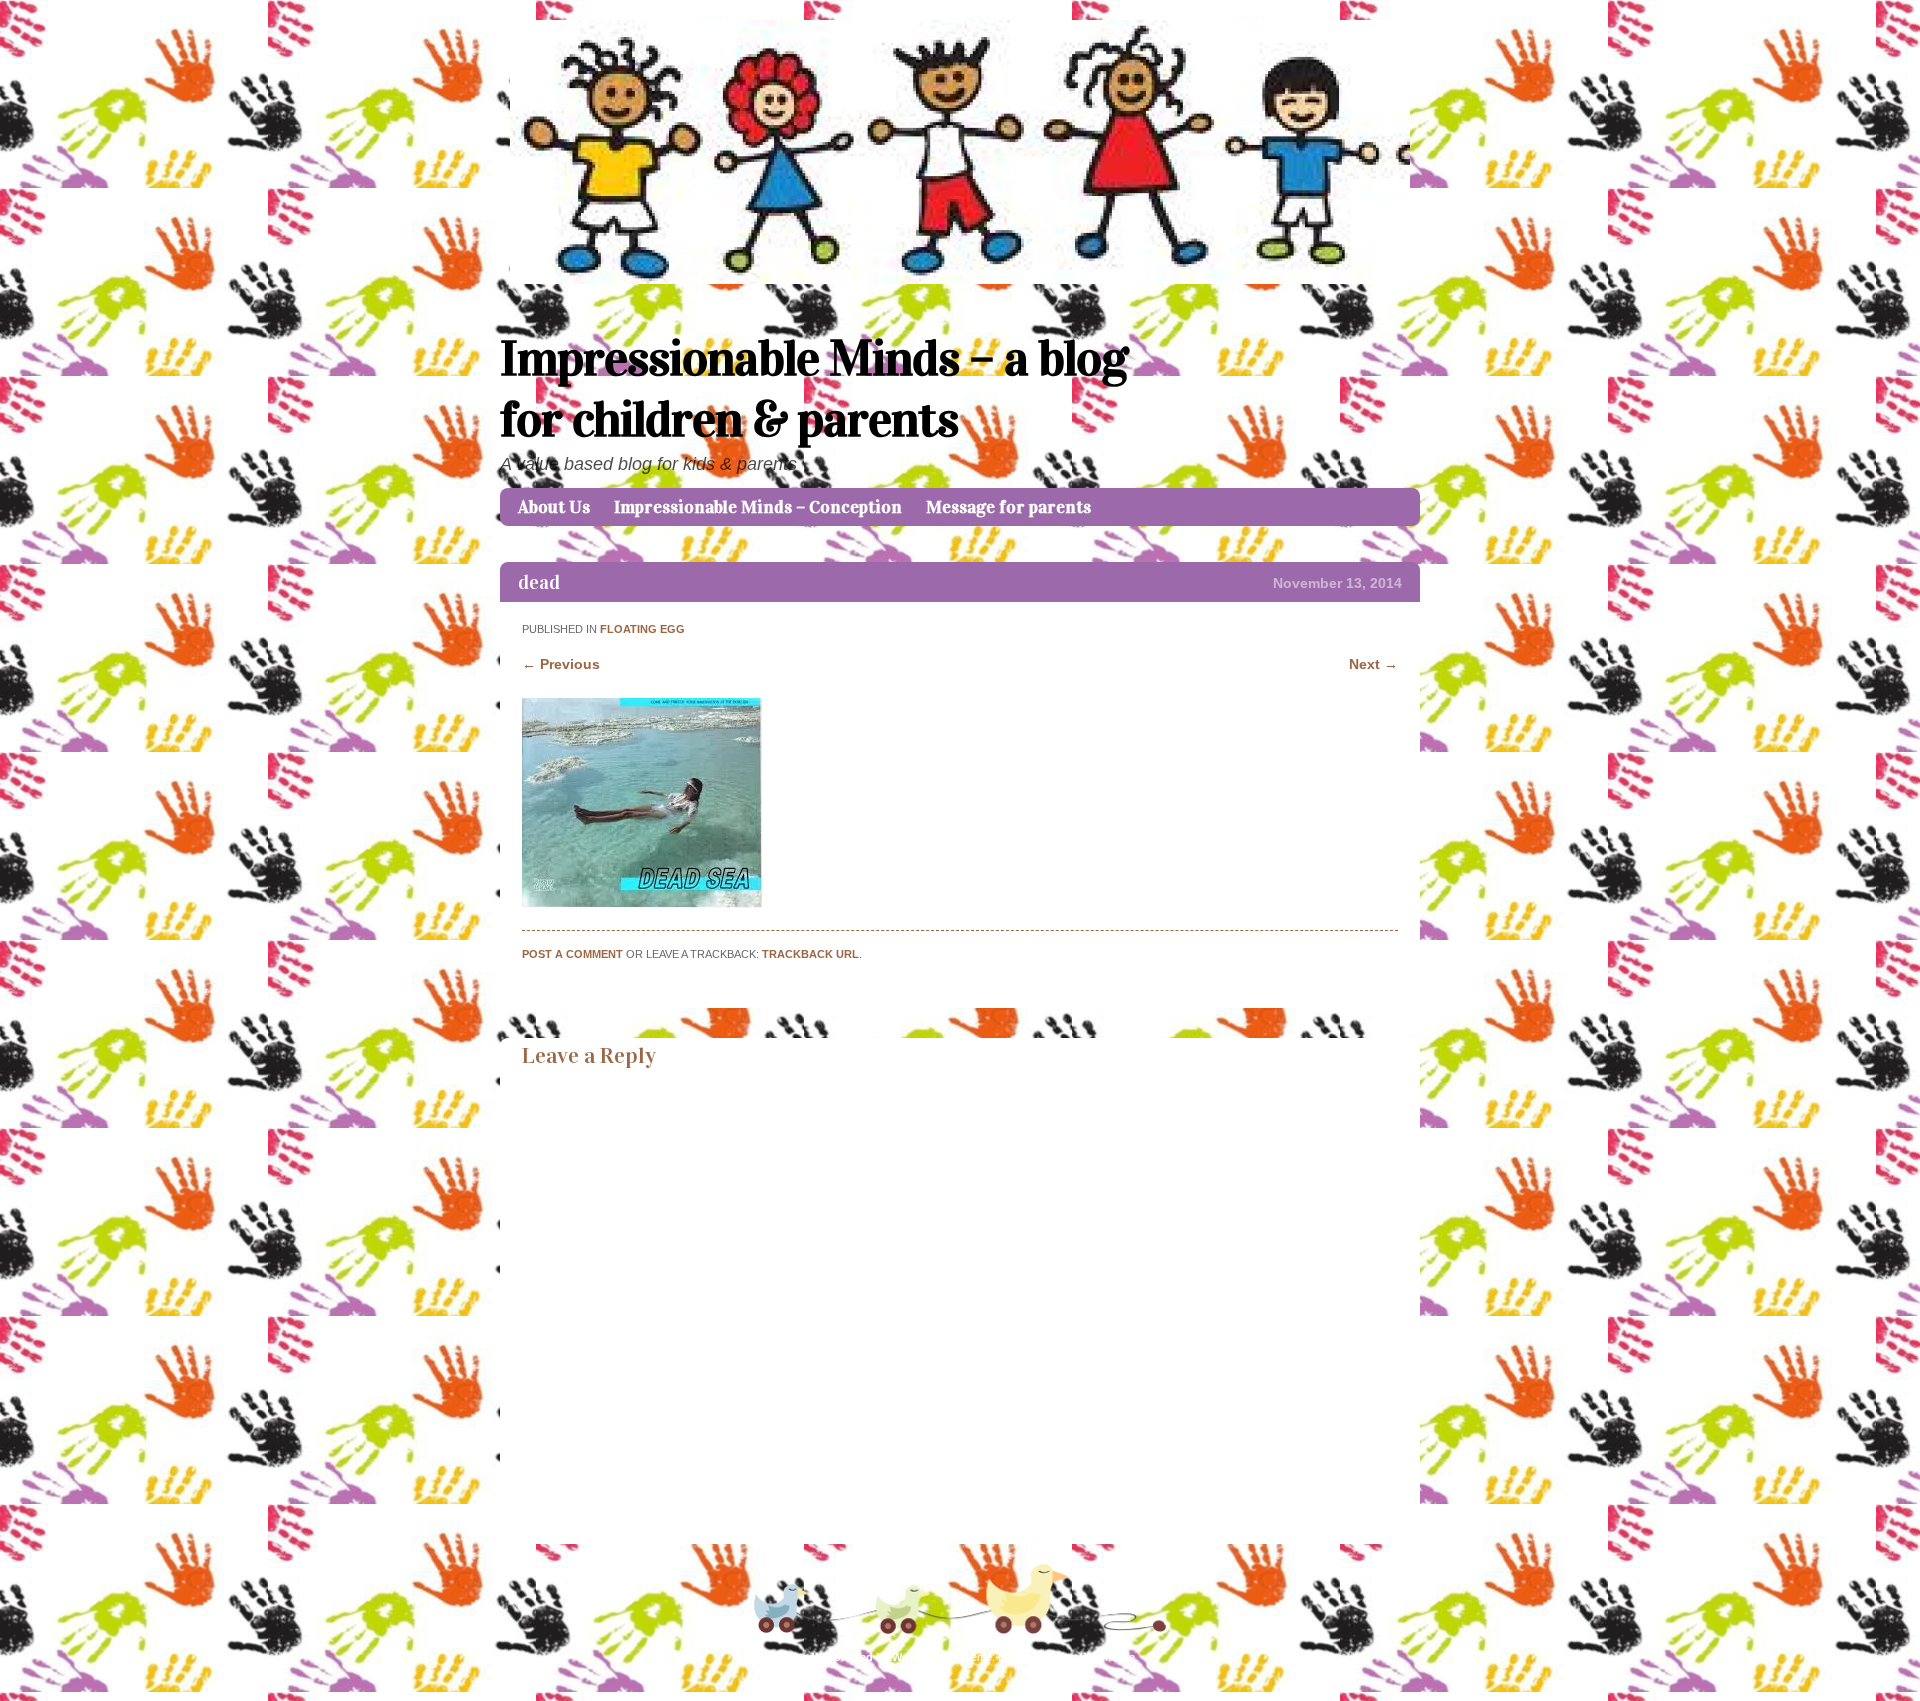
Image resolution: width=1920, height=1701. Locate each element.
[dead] (642, 903)
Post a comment (572, 954)
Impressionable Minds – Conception (758, 507)
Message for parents (1008, 507)
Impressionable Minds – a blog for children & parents (814, 389)
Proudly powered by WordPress (866, 1657)
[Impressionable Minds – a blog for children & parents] (960, 279)
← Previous (561, 664)
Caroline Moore (1095, 1657)
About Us (554, 507)
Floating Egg (642, 629)
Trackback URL (810, 954)
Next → (1373, 664)
